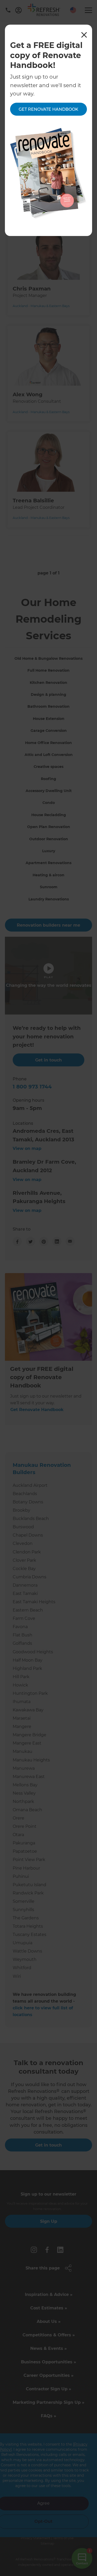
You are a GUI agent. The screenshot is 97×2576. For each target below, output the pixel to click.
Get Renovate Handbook (48, 109)
